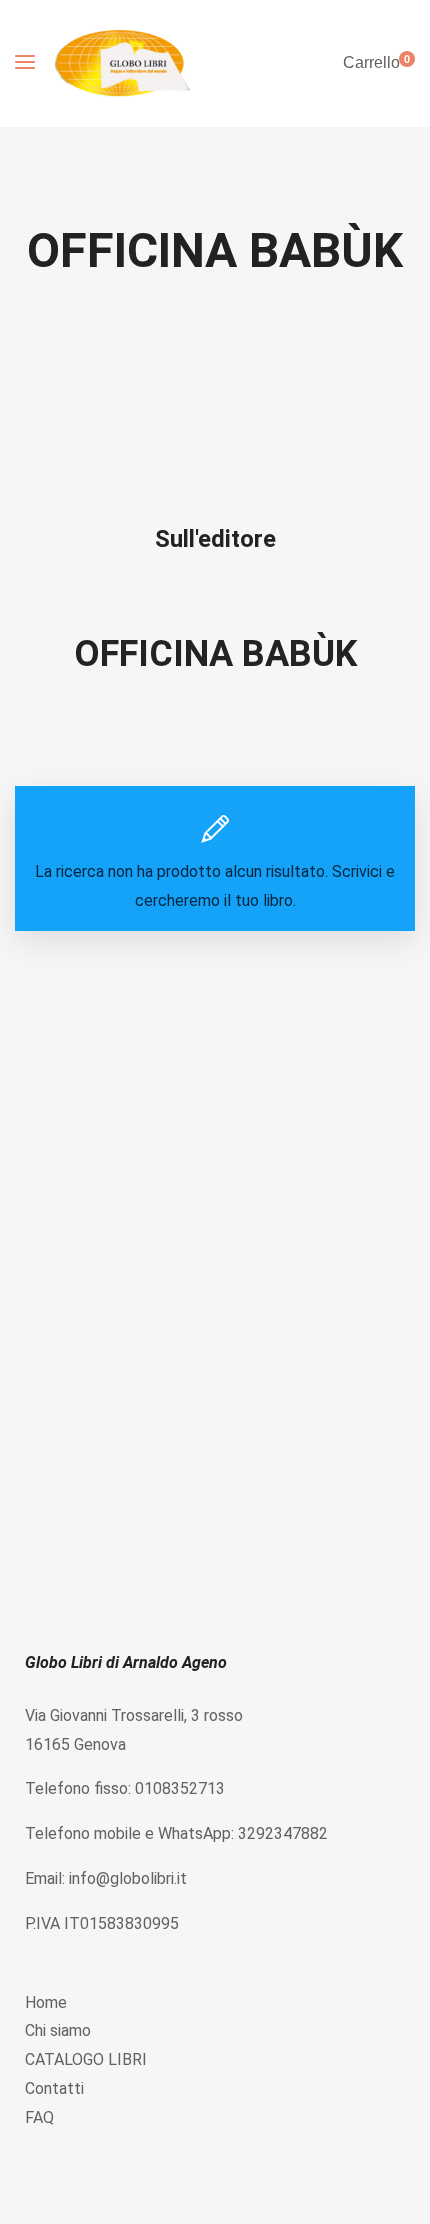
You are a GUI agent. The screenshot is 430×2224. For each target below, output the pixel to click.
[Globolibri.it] (122, 63)
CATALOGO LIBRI (86, 2059)
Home (46, 2002)
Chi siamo (58, 2030)
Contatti (54, 2088)
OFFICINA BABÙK (215, 654)
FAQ (39, 2117)
